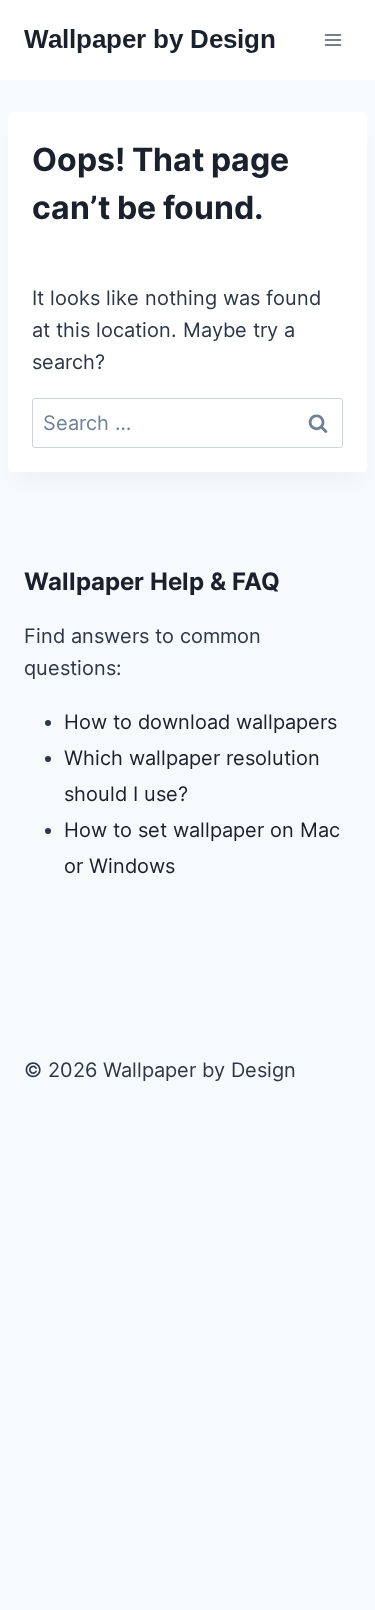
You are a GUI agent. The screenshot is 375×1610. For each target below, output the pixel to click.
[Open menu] (332, 39)
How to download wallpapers (200, 722)
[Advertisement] (187, 1383)
